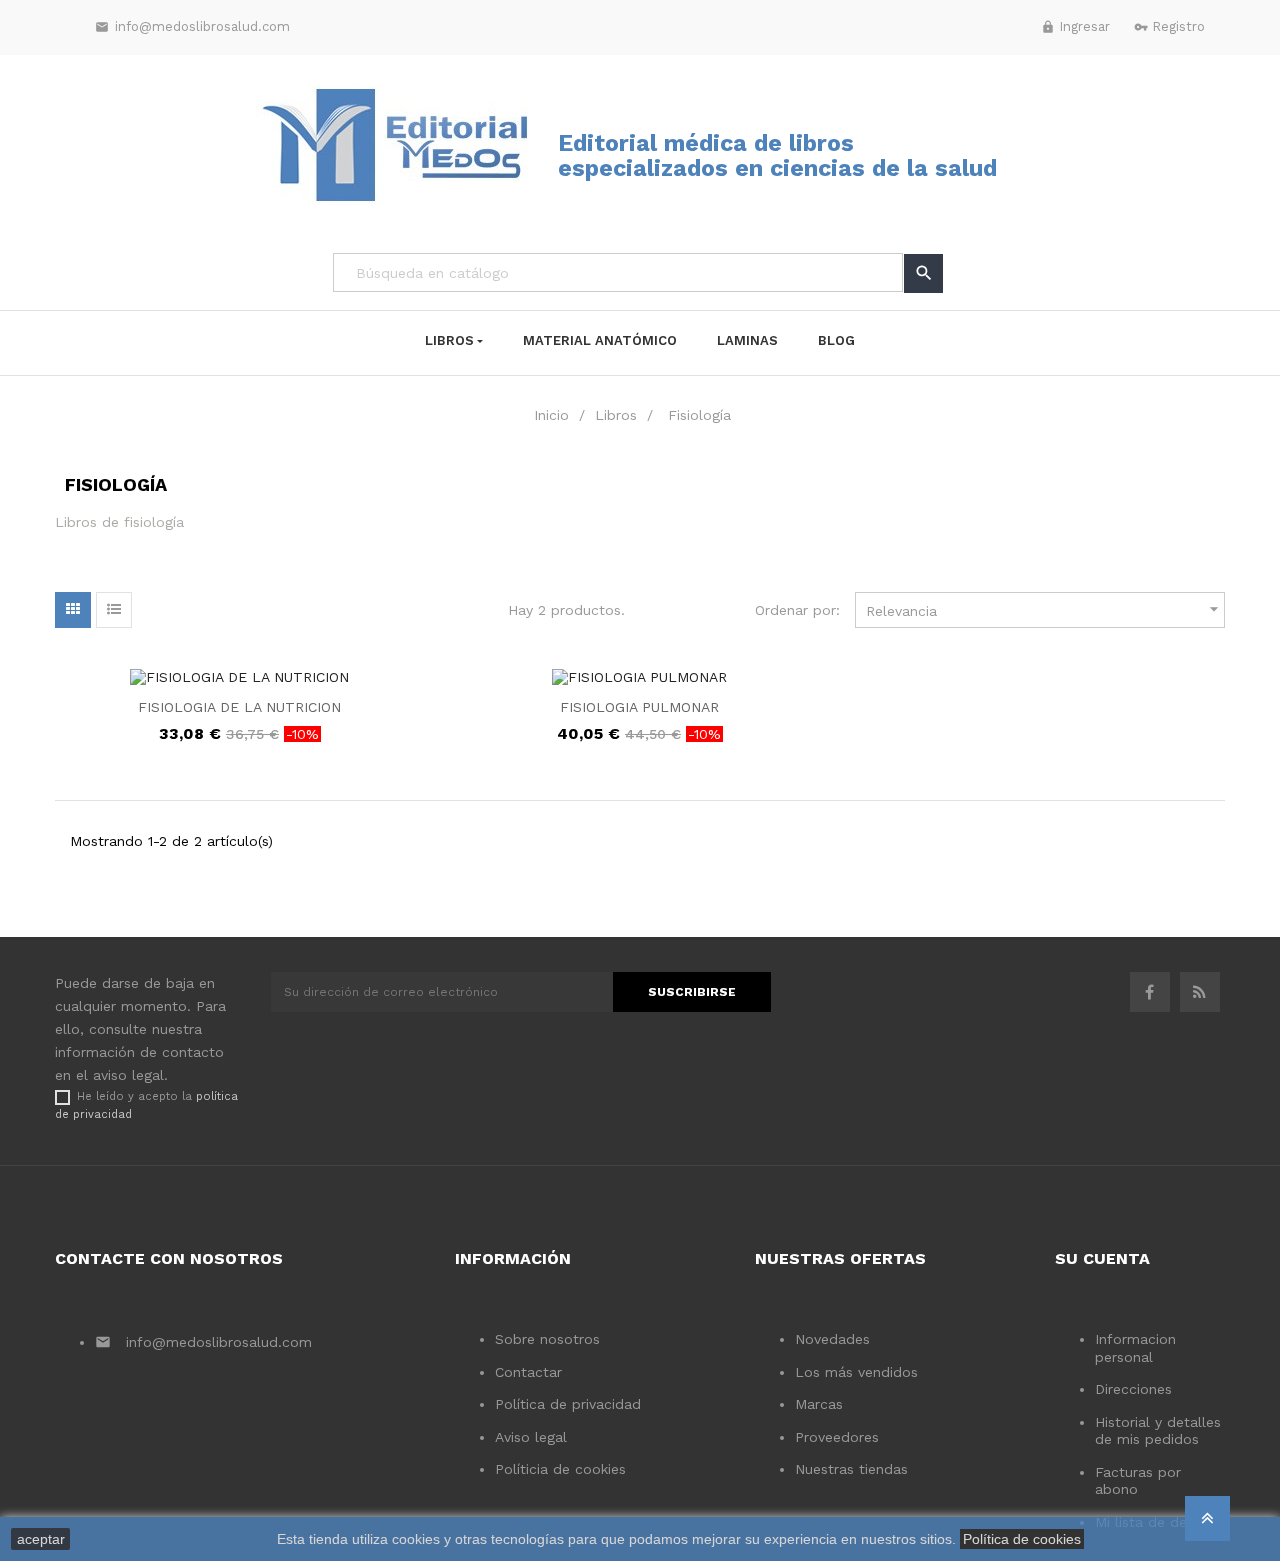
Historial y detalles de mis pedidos (1158, 1431)
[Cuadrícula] (73, 610)
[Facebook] (1150, 992)
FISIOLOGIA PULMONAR (639, 707)
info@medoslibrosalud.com (192, 26)
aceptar (41, 1539)
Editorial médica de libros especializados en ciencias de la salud (777, 156)
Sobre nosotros (547, 1339)
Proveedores (837, 1437)
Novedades (832, 1339)
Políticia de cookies (560, 1469)
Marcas (819, 1404)
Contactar (528, 1372)
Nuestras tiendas (851, 1469)
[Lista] (114, 610)
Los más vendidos (856, 1372)
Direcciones (1133, 1389)
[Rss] (1200, 992)
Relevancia (1045, 609)
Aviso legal (531, 1437)
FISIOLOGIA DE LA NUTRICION (239, 707)
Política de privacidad (568, 1404)
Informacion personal (1135, 1348)
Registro (1169, 26)
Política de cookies (1022, 1539)
